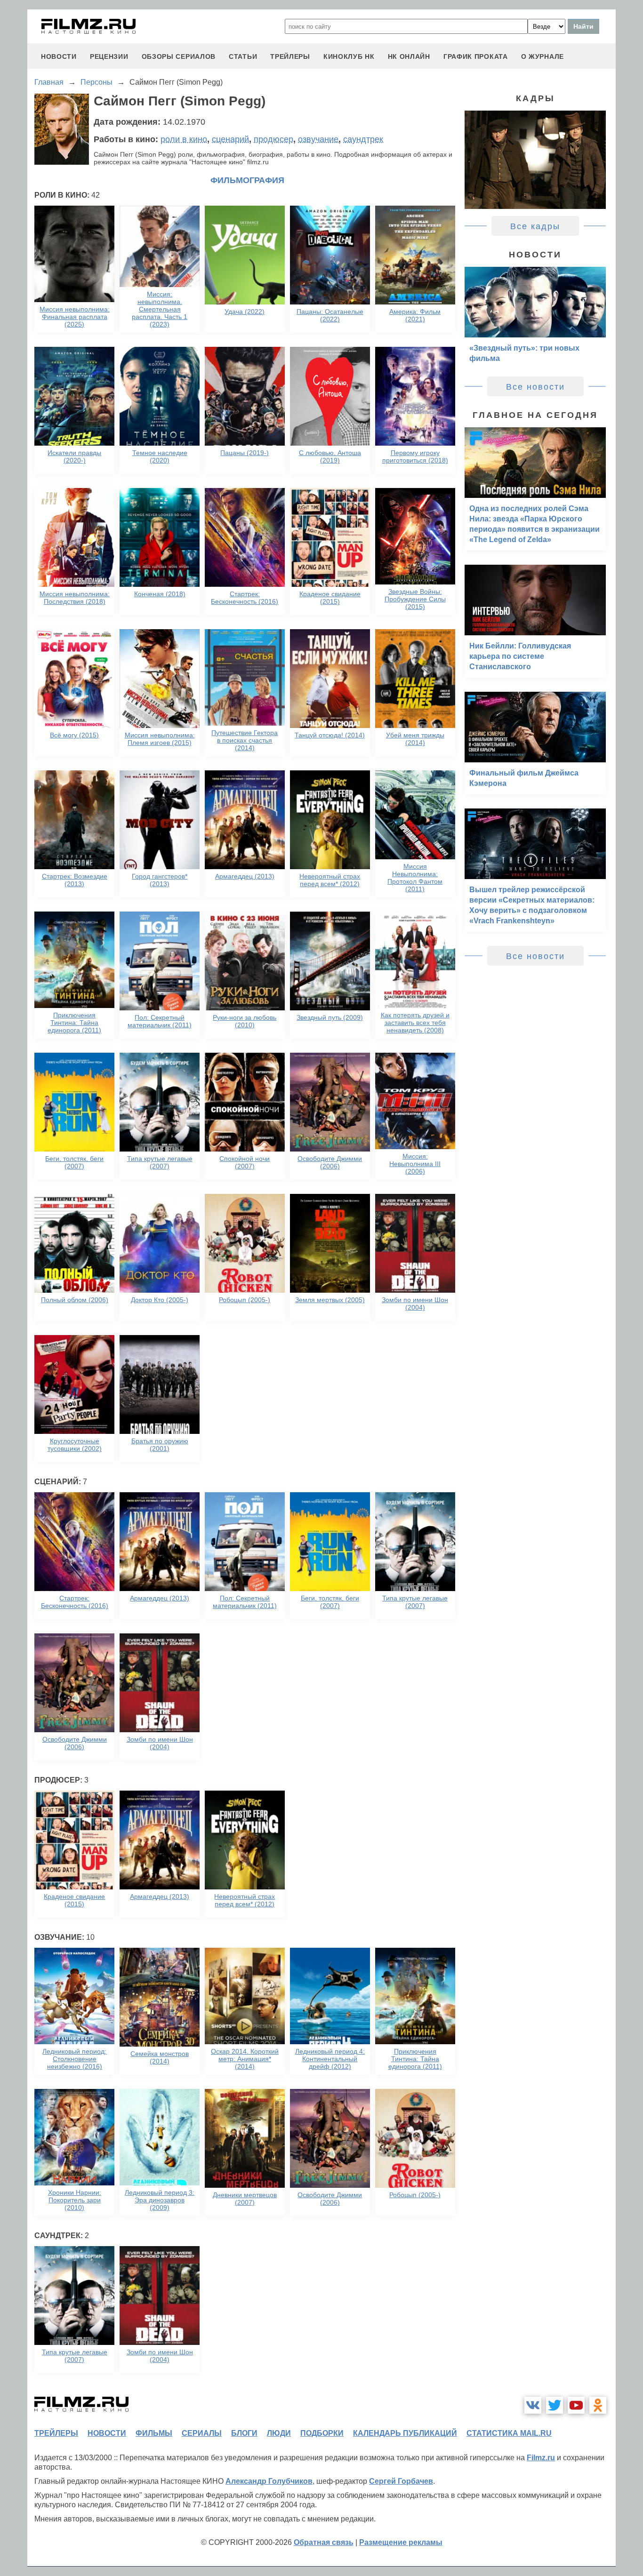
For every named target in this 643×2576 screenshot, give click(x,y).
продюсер (273, 139)
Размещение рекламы (401, 2542)
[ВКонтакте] (533, 2405)
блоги (244, 2433)
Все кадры (535, 226)
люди (279, 2433)
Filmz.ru (541, 2458)
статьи (243, 56)
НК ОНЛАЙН (409, 56)
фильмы (154, 2433)
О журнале (543, 56)
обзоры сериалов (179, 56)
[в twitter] (555, 2405)
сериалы (202, 2433)
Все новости (535, 387)
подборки (322, 2433)
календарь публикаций (405, 2433)
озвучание (318, 139)
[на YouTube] (576, 2405)
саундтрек (363, 139)
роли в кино (184, 139)
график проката (476, 56)
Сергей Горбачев (401, 2481)
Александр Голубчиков (269, 2481)
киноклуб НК (349, 56)
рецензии (109, 56)
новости (59, 56)
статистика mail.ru (509, 2433)
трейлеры (290, 56)
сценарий (230, 139)
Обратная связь (324, 2542)
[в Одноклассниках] (598, 2405)
